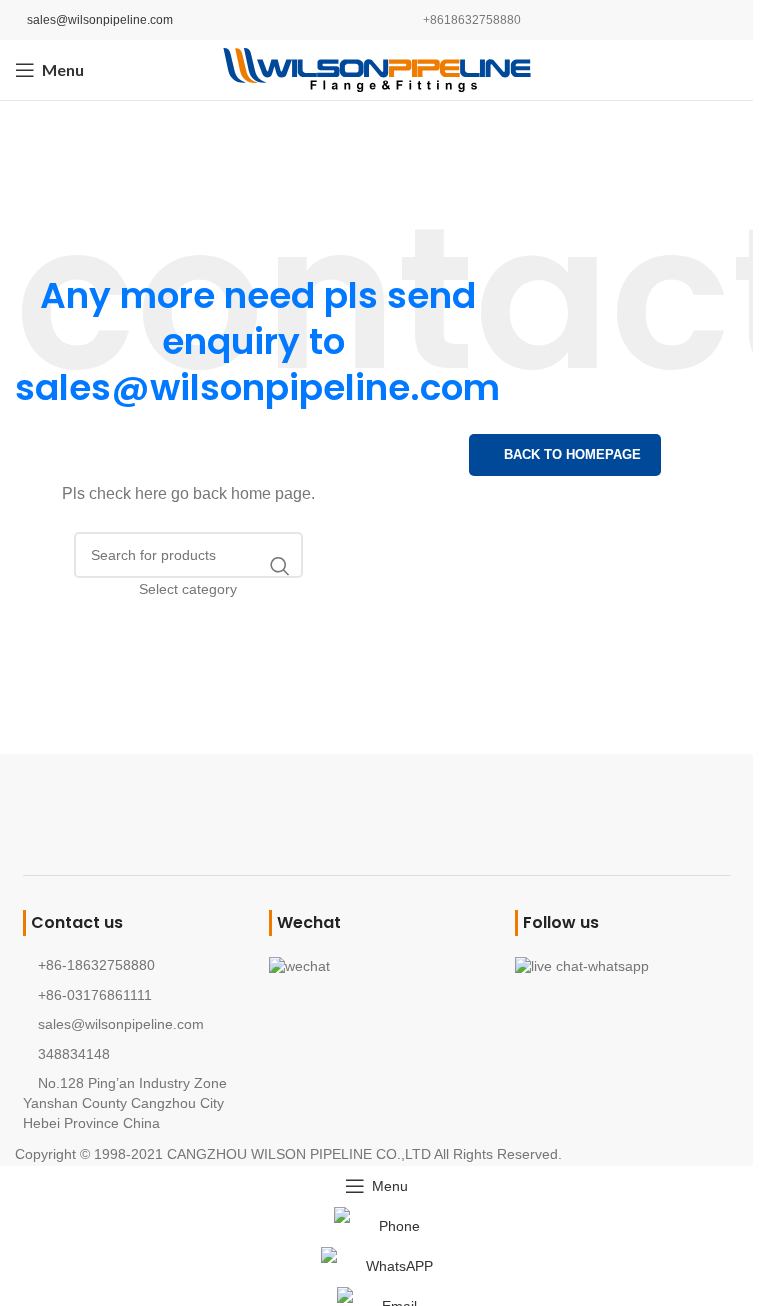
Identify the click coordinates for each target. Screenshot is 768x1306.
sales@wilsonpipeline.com (100, 20)
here (151, 493)
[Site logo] (377, 69)
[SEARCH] (280, 566)
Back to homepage (572, 454)
